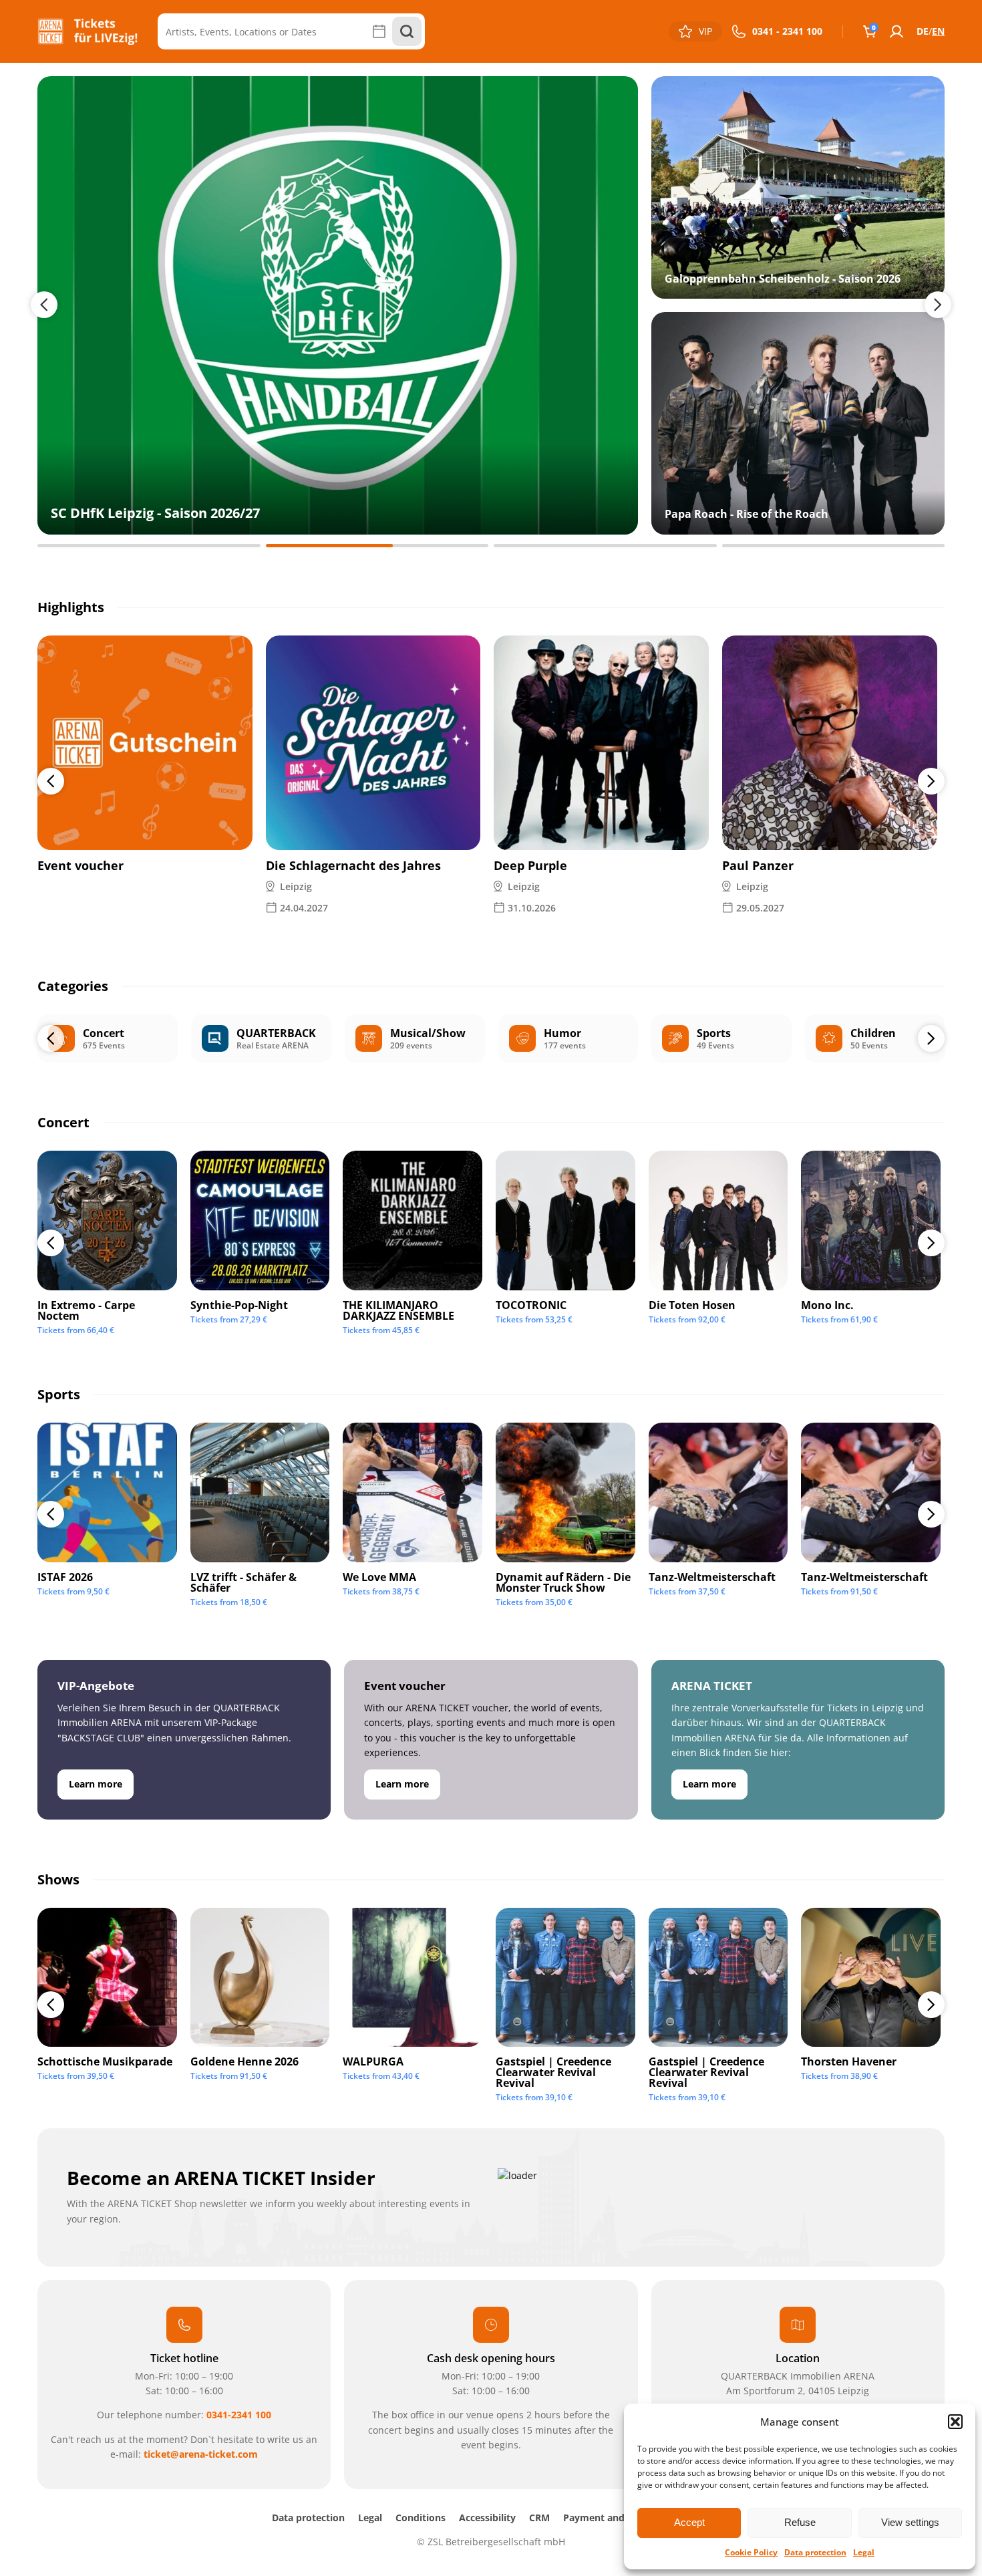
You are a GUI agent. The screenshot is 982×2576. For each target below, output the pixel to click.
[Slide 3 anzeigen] (605, 546)
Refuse (800, 2522)
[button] (955, 2422)
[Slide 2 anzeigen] (377, 546)
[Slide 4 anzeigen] (834, 546)
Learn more (96, 1784)
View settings (910, 2522)
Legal (864, 2552)
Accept (689, 2522)
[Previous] (51, 781)
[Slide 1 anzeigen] (149, 546)
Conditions (421, 2518)
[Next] (931, 781)
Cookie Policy (751, 2552)
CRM (539, 2518)
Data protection (815, 2552)
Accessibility (487, 2518)
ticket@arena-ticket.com (201, 2454)
